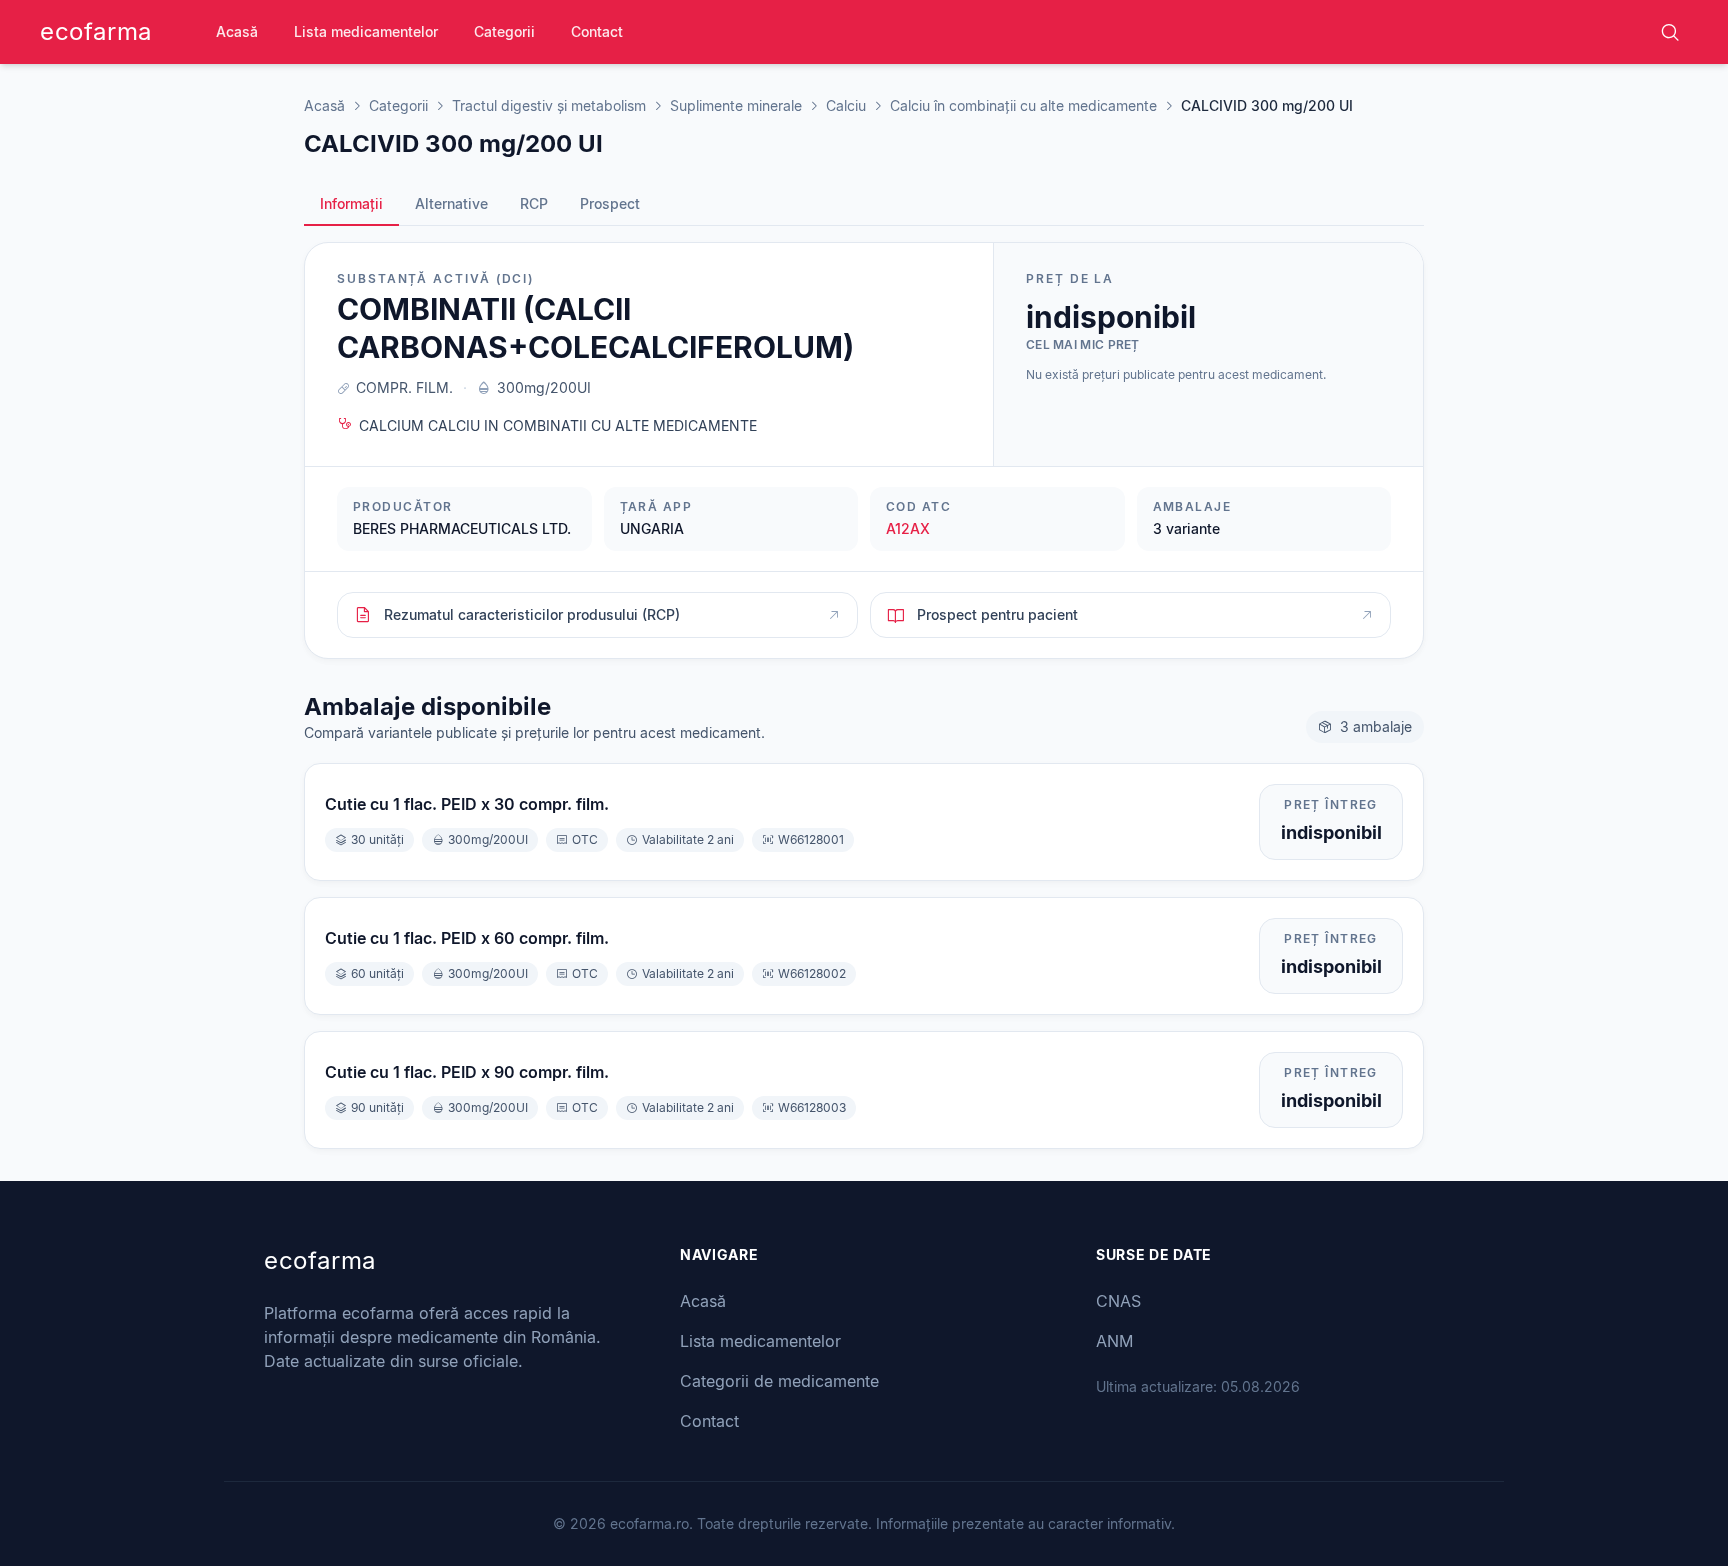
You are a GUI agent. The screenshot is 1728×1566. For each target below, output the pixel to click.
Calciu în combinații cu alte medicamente (1023, 105)
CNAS (1118, 1301)
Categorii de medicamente (779, 1381)
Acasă (237, 31)
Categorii (504, 31)
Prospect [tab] (610, 203)
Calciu (846, 105)
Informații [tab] (351, 203)
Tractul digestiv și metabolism (549, 105)
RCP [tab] (534, 203)
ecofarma (96, 31)
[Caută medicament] (1670, 32)
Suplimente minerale (736, 105)
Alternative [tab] (451, 203)
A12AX (908, 528)
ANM (1114, 1341)
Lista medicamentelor (366, 31)
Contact (597, 31)
